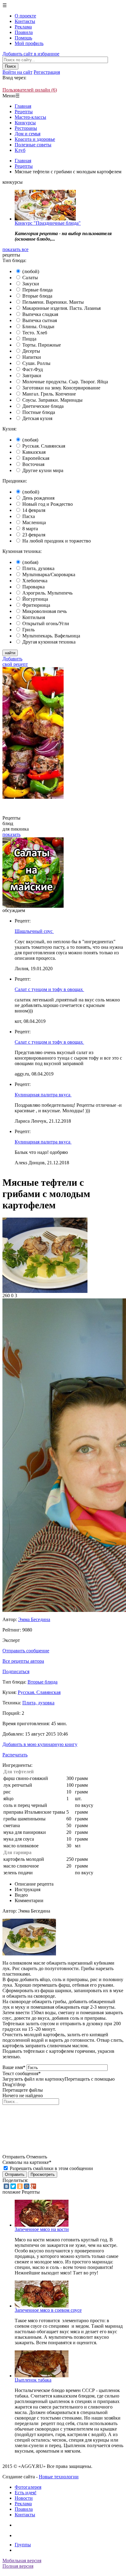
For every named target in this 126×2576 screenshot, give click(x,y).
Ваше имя (14, 2067)
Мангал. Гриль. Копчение (49, 394)
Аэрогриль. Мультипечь (47, 593)
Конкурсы (25, 123)
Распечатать (15, 1755)
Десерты (31, 351)
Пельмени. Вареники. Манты (53, 302)
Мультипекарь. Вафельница (51, 636)
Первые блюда (37, 290)
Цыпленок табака (33, 2380)
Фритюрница (36, 605)
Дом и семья (28, 134)
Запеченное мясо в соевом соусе (48, 2310)
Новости (24, 2498)
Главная (23, 106)
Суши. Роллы (36, 363)
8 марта (30, 529)
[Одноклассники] (20, 2186)
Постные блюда (39, 412)
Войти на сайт (17, 72)
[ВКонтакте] (6, 2186)
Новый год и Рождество (48, 504)
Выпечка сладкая (40, 314)
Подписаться (16, 1671)
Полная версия (18, 2566)
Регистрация (47, 72)
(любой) (31, 271)
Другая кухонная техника (49, 642)
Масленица (34, 522)
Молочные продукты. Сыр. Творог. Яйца (65, 382)
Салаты (30, 278)
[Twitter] (13, 2186)
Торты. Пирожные (42, 345)
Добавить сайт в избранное (31, 54)
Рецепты (24, 112)
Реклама (23, 27)
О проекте (25, 16)
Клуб (20, 150)
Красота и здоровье (35, 139)
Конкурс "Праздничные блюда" (48, 223)
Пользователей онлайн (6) (30, 90)
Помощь (23, 38)
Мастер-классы (30, 117)
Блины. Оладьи (38, 327)
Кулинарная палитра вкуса (43, 1095)
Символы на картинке (27, 2162)
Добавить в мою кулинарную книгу (40, 1744)
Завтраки (32, 376)
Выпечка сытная (40, 320)
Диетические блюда (43, 406)
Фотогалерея (28, 2487)
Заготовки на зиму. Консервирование (61, 388)
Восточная (33, 464)
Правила (24, 32)
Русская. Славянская (44, 446)
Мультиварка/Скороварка (49, 575)
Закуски (31, 284)
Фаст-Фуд (33, 369)
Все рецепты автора (23, 1661)
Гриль (28, 630)
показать (11, 834)
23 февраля (34, 535)
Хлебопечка (35, 581)
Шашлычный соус (34, 931)
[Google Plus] (33, 2186)
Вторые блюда (37, 296)
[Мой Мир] (27, 2186)
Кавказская (34, 452)
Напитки (32, 357)
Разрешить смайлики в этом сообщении (51, 2168)
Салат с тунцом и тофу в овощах (49, 989)
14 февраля (34, 510)
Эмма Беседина (34, 1619)
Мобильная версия (22, 2561)
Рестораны (26, 128)
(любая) (30, 440)
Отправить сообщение (26, 1651)
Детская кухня (37, 418)
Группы (23, 2545)
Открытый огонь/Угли (46, 623)
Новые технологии (59, 2477)
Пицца (29, 339)
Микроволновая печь (44, 611)
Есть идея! (26, 2493)
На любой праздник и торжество (57, 541)
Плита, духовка (38, 568)
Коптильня (34, 617)
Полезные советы (33, 145)
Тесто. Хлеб (35, 333)
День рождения (38, 498)
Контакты (25, 21)
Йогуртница (35, 599)
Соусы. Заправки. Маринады (52, 400)
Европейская (36, 458)
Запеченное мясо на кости (42, 2229)
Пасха (29, 516)
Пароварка (33, 587)
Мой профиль (29, 43)
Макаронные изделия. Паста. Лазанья (61, 308)
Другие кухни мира (43, 470)
